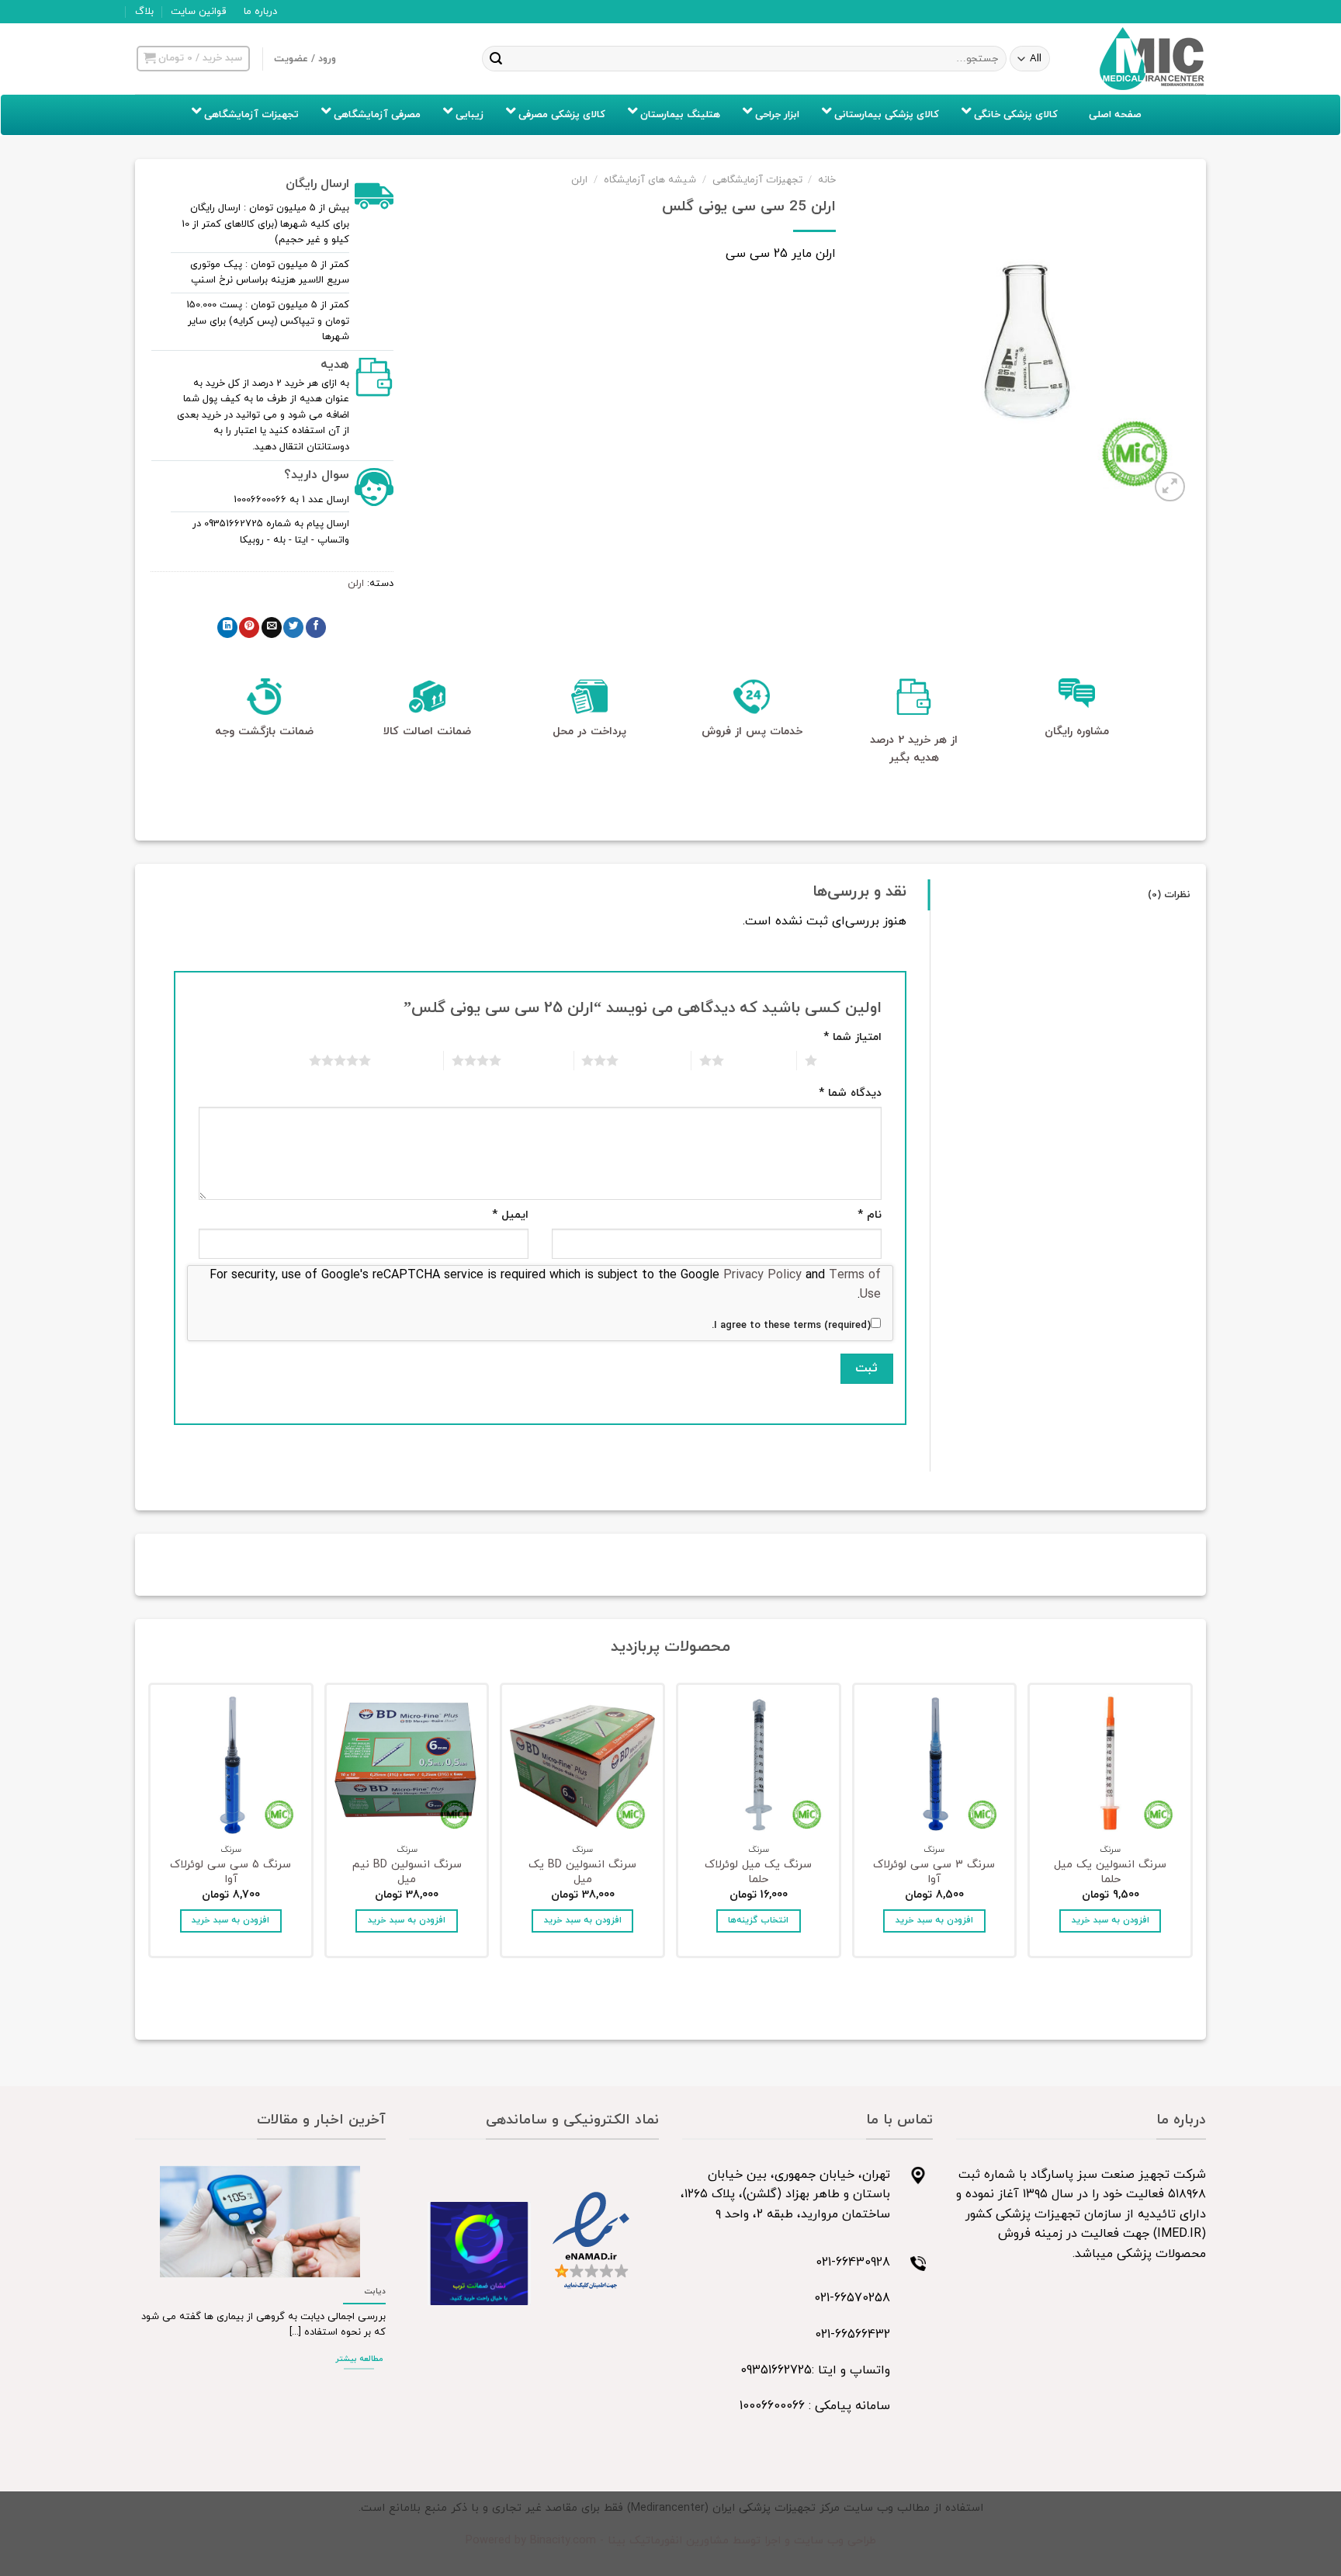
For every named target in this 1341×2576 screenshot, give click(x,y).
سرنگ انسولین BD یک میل (582, 1872)
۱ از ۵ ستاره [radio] (853, 1060)
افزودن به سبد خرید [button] (1111, 1920)
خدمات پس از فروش (752, 732)
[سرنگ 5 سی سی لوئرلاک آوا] (231, 1765)
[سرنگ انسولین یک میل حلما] (1110, 1765)
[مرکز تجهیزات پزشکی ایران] (1152, 59)
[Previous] (1190, 1825)
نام (870, 1215)
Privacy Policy (762, 1275)
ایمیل (510, 1215)
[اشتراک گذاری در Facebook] (316, 628)
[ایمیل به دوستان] (272, 628)
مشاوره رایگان (1077, 732)
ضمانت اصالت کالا (427, 732)
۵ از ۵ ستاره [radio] (407, 1060)
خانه (827, 180)
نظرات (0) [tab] (1169, 895)
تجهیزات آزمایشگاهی (757, 180)
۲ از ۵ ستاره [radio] (760, 1060)
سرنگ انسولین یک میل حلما (1110, 1872)
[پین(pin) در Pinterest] (249, 628)
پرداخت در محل (589, 732)
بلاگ (144, 12)
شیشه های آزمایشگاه (650, 180)
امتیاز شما (852, 1037)
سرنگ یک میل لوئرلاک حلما (758, 1872)
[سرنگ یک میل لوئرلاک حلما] (759, 1765)
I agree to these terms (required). (791, 1326)
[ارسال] (496, 59)
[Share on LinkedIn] (227, 628)
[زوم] (1170, 487)
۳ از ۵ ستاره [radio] (655, 1060)
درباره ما (260, 12)
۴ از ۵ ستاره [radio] (537, 1060)
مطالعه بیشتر (359, 2359)
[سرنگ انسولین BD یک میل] (582, 1765)
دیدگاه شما (850, 1093)
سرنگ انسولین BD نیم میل (407, 1872)
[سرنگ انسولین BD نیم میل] (407, 1765)
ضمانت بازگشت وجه (264, 732)
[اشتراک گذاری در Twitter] (293, 628)
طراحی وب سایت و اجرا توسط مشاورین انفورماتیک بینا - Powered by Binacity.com (671, 2541)
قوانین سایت (198, 12)
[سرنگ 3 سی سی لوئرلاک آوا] (935, 1765)
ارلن (579, 180)
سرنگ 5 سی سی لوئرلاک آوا (230, 1872)
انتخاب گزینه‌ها (758, 1920)
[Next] (151, 1825)
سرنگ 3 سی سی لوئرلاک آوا (934, 1872)
